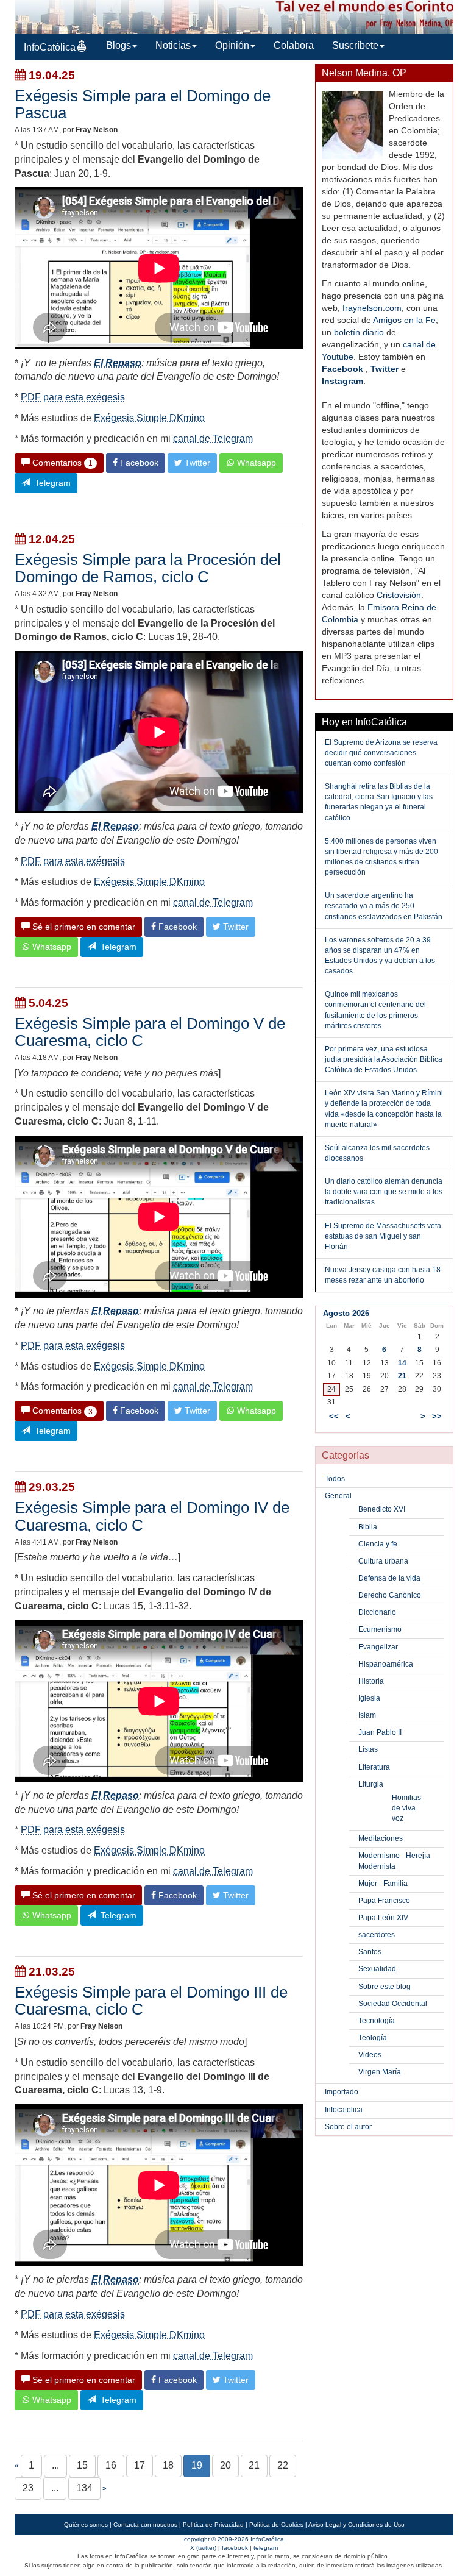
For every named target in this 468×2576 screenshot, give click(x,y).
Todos (335, 1479)
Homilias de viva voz (406, 1808)
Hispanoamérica (386, 1664)
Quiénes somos (86, 2524)
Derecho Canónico (390, 1595)
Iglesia (369, 1698)
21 (254, 2465)
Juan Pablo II (380, 1732)
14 (402, 1363)
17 (140, 2465)
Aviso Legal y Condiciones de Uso (356, 2524)
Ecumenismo (380, 1629)
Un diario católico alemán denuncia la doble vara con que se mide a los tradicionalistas (384, 1192)
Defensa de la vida (389, 1578)
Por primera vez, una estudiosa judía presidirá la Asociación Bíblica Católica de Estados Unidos (384, 1059)
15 (82, 2465)
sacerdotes (377, 1935)
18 (168, 2465)
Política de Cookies (276, 2524)
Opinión (232, 45)
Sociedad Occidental (393, 2004)
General (338, 1496)
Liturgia (371, 1784)
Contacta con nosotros (145, 2524)
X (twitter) (203, 2548)
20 (225, 2465)
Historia (371, 1681)
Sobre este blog (385, 1987)
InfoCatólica (50, 47)
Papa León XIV (383, 1918)
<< (334, 1416)
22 (283, 2465)
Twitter (385, 369)
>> (437, 1416)
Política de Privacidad (213, 2524)
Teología (373, 2038)
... (55, 2465)
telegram (266, 2548)
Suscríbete (355, 45)
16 (111, 2465)
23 (28, 2488)
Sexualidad (377, 1969)
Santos (370, 1952)
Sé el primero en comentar (83, 927)
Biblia (368, 1527)
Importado (342, 2092)
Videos (370, 2055)
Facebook (342, 369)
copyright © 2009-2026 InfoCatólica (234, 2539)
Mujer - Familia (383, 1884)
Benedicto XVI (382, 1509)
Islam (367, 1715)
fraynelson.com (372, 308)
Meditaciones (381, 1838)
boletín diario (359, 332)
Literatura (374, 1767)
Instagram (342, 381)
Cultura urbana (383, 1561)
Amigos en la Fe (404, 320)
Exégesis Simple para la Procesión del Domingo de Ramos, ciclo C (148, 568)
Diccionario (377, 1612)
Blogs (119, 45)
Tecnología (377, 2021)
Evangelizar (378, 1647)
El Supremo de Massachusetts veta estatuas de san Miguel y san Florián (383, 1236)
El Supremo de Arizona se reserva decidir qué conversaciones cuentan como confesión (381, 753)
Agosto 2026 (346, 1313)
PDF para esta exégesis (73, 397)
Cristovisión (399, 595)
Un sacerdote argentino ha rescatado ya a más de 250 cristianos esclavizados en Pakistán (384, 906)
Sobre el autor (348, 2127)
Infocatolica (344, 2110)
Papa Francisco (384, 1901)
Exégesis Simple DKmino (149, 418)
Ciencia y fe (378, 1544)
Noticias (173, 45)
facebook (235, 2548)
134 (84, 2488)
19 (197, 2465)
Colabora (294, 45)
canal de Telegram (213, 439)
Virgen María (380, 2072)
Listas (368, 1749)
